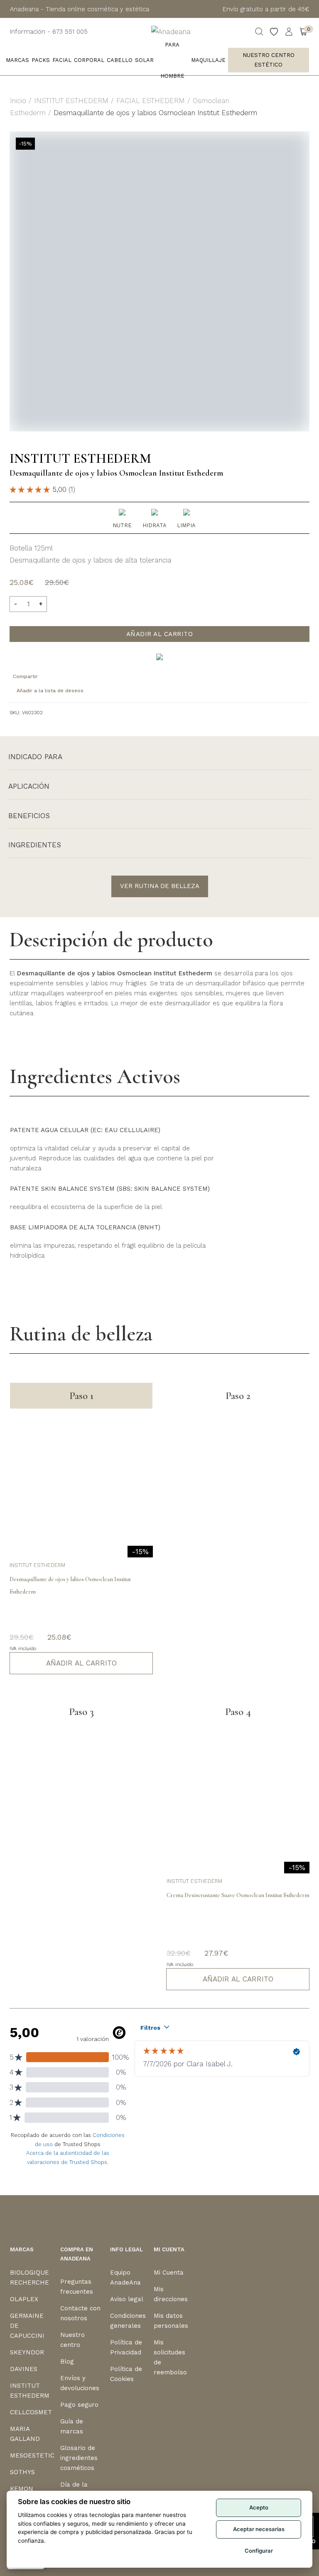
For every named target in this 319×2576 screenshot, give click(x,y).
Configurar (259, 2551)
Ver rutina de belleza (160, 886)
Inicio (18, 101)
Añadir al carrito (160, 634)
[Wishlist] (274, 32)
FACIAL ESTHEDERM (151, 101)
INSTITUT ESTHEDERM (71, 101)
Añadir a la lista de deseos (50, 691)
